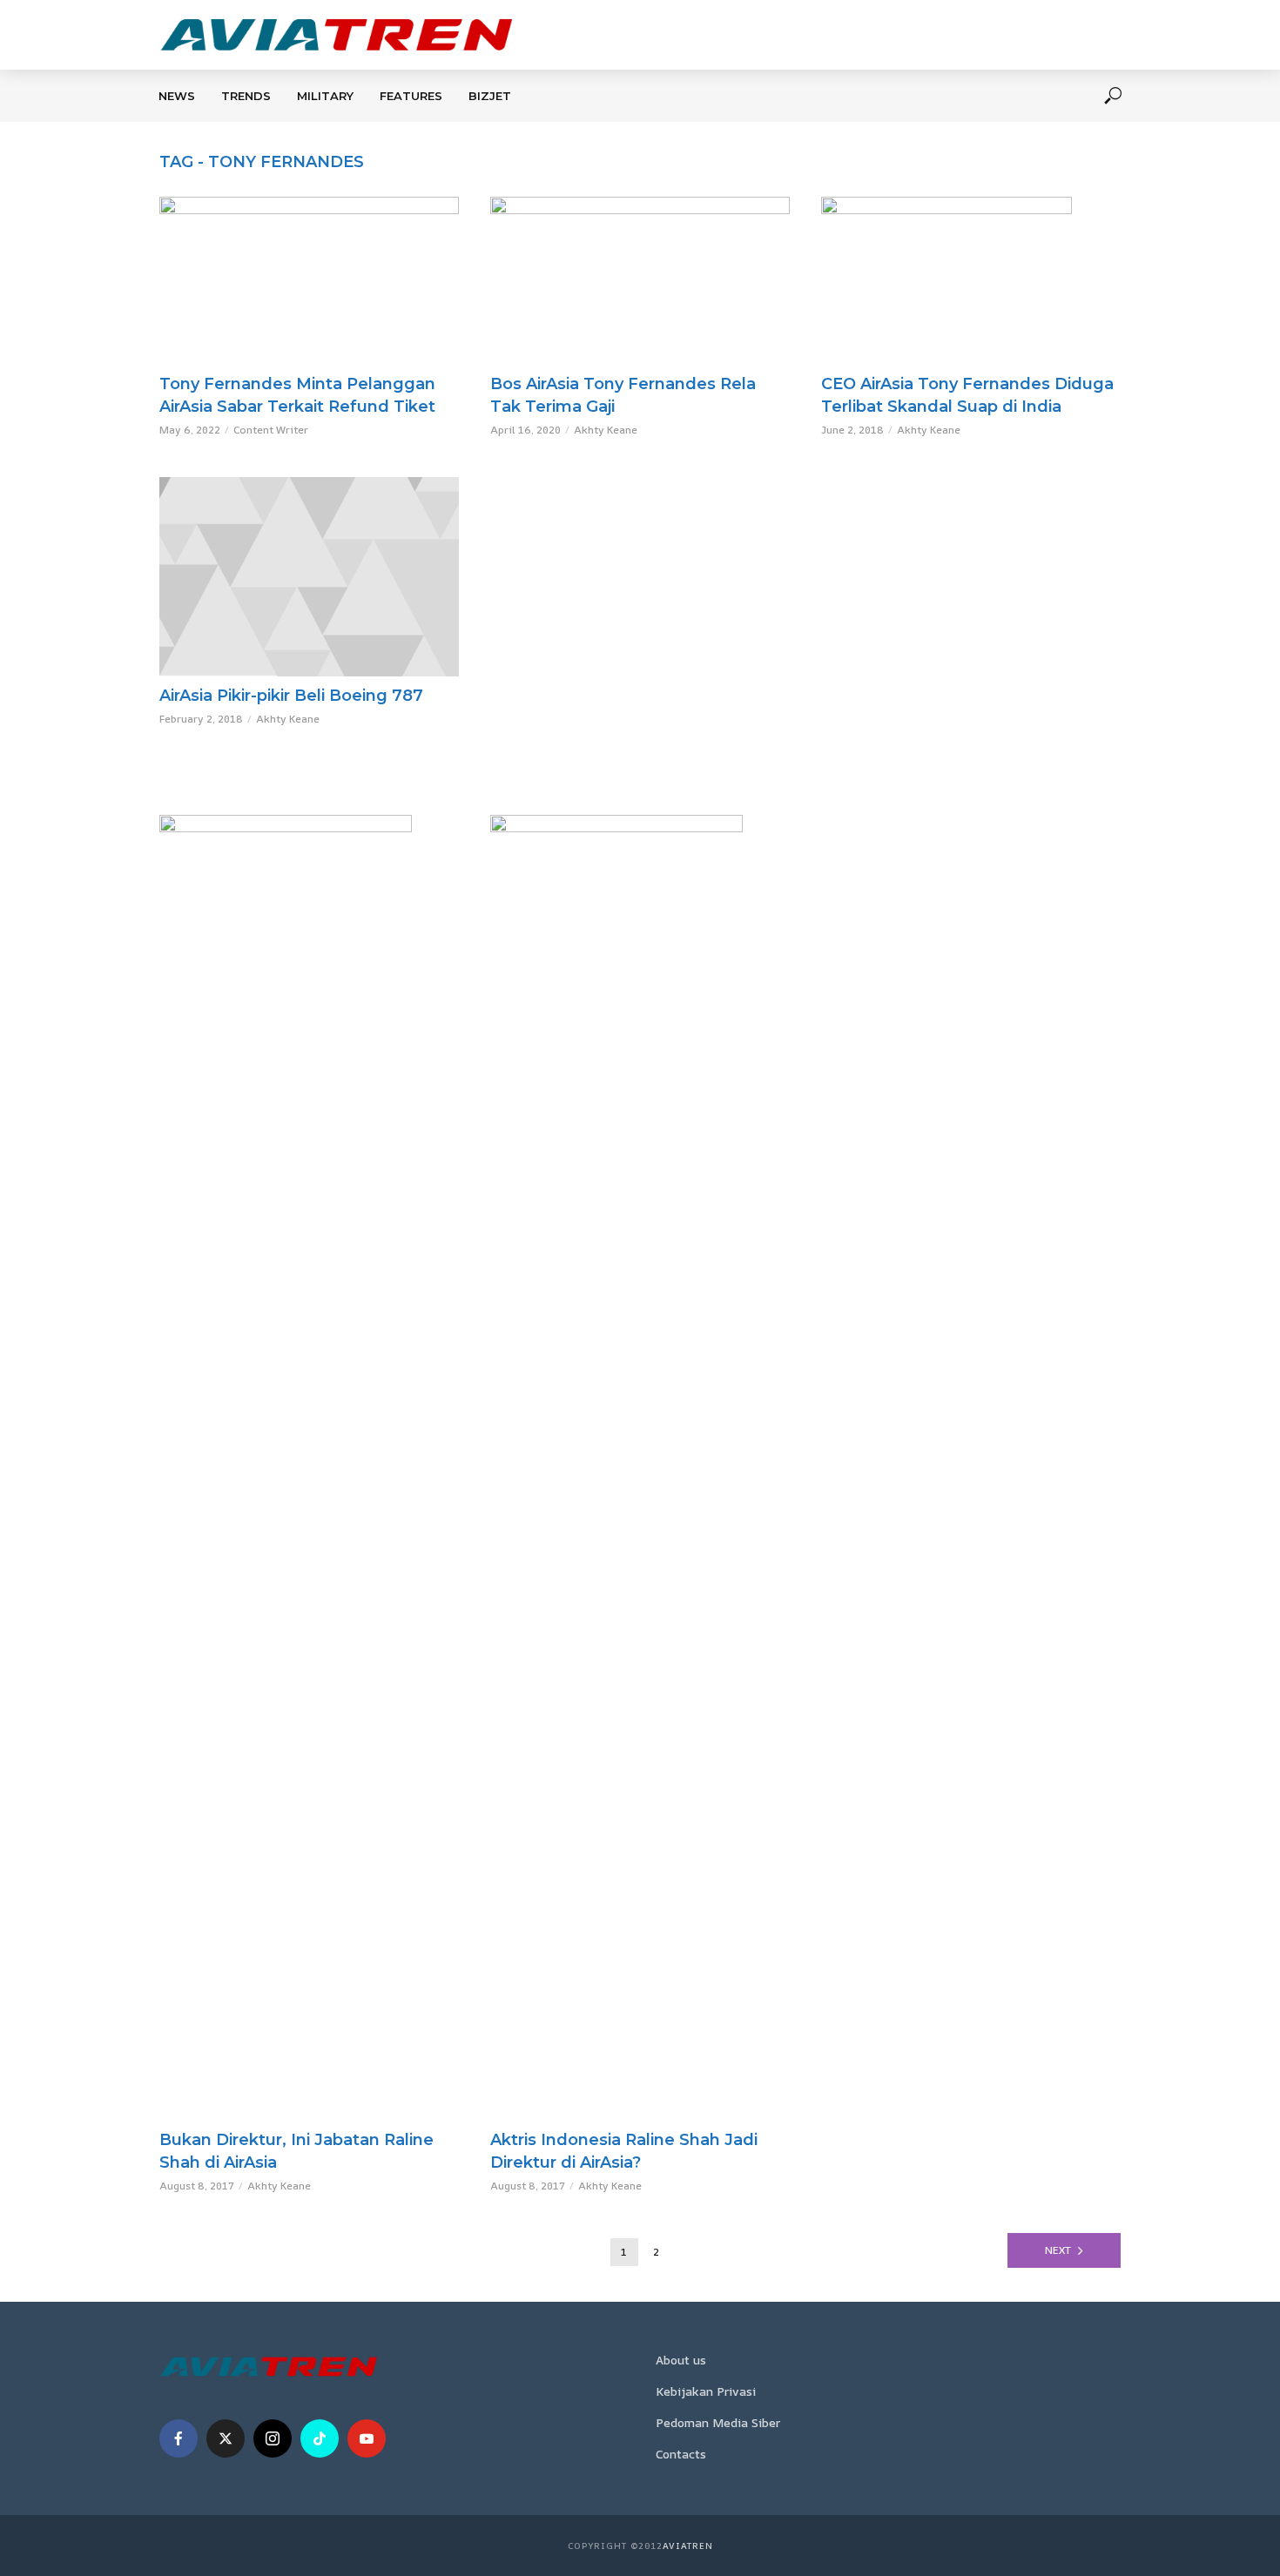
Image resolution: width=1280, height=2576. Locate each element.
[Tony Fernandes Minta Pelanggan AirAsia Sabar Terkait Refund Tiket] (309, 281)
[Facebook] (179, 2438)
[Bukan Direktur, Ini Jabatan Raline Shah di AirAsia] (309, 1468)
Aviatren (688, 2546)
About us (681, 2360)
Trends (246, 96)
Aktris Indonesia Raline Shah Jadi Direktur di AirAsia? (624, 2151)
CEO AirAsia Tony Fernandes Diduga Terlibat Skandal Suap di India (967, 395)
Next (1058, 2250)
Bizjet (490, 96)
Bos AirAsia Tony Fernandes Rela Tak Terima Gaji (623, 395)
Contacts (681, 2454)
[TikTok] (320, 2438)
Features (411, 96)
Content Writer (271, 430)
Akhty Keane (606, 430)
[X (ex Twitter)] (226, 2438)
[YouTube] (367, 2438)
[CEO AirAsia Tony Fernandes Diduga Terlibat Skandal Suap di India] (971, 281)
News (177, 96)
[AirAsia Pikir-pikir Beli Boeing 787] (309, 577)
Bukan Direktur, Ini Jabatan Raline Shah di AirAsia (296, 2151)
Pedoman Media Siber (718, 2422)
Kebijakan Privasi (706, 2391)
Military (325, 96)
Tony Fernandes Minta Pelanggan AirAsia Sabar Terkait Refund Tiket (297, 395)
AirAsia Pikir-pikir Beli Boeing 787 (291, 696)
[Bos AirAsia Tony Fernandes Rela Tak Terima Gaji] (640, 281)
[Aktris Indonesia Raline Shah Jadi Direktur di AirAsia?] (640, 1468)
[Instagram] (273, 2438)
